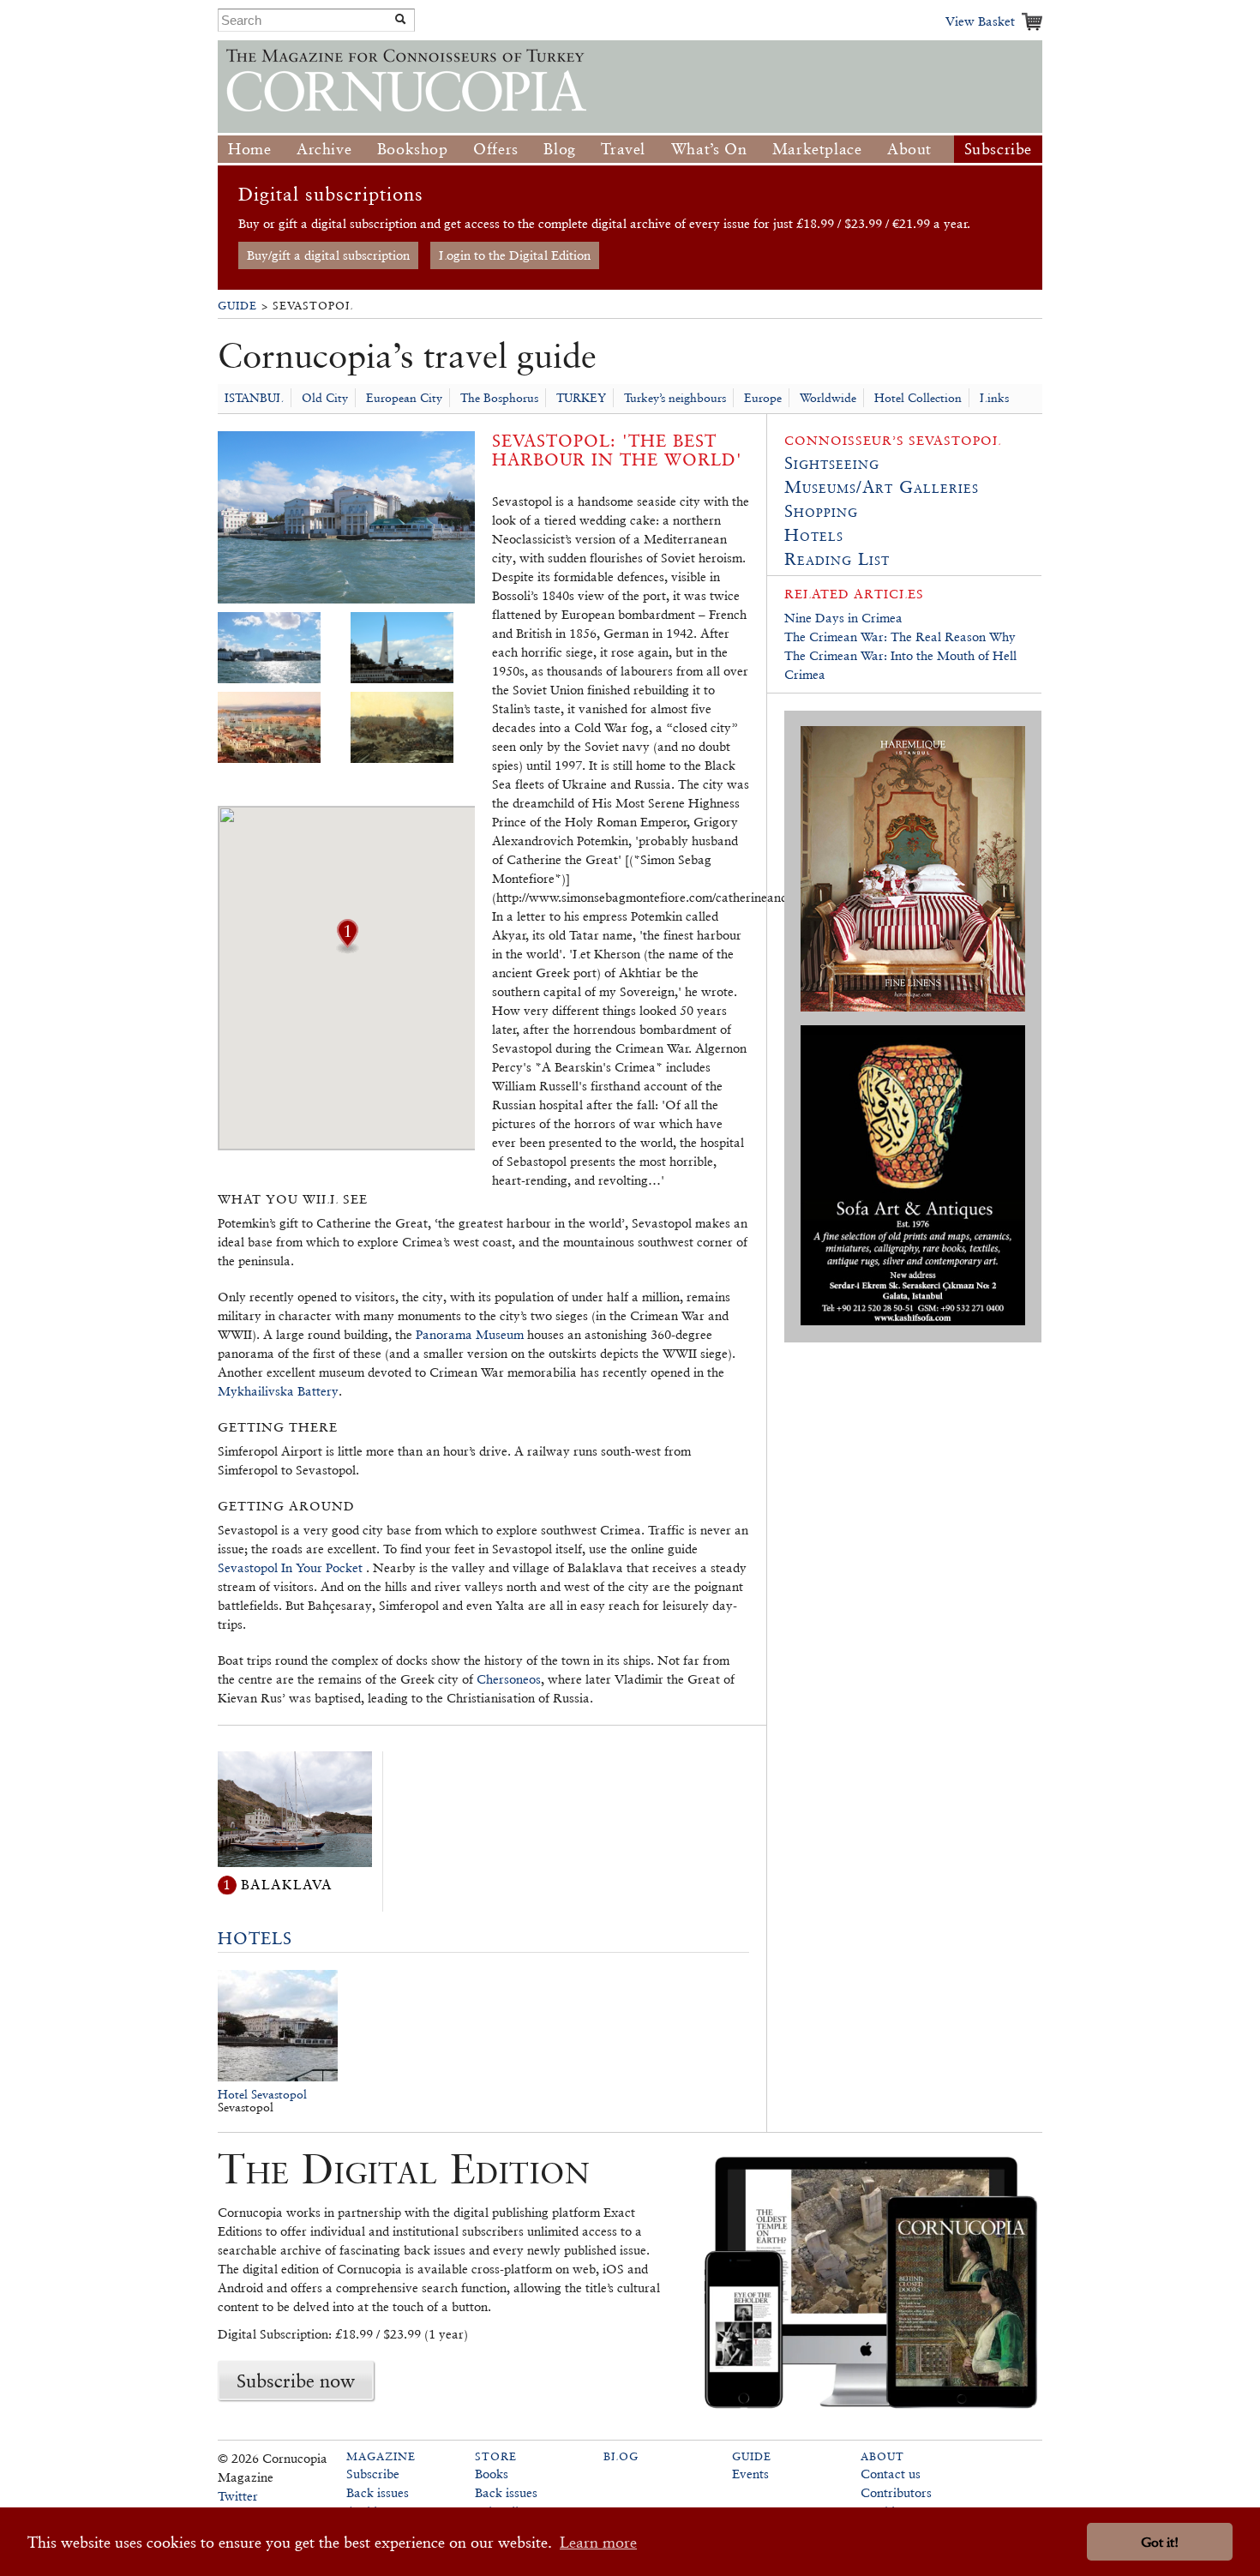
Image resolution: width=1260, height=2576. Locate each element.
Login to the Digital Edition (515, 255)
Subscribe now (296, 2381)
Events (750, 2474)
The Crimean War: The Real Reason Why (900, 636)
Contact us (891, 2474)
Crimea (805, 674)
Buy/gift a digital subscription (328, 255)
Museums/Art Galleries (882, 487)
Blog (559, 149)
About (909, 149)
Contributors (896, 2492)
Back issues (378, 2492)
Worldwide (828, 398)
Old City (325, 398)
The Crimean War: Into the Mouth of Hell (900, 655)
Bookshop (413, 149)
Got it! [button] (1160, 2542)
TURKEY (581, 398)
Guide (237, 306)
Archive (324, 149)
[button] (347, 948)
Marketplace (817, 149)
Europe (763, 398)
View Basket (980, 21)
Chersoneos (509, 1679)
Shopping (821, 511)
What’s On (709, 149)
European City (404, 398)
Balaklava (287, 1885)
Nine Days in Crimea (843, 618)
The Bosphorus (499, 398)
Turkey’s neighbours (675, 398)
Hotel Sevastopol (262, 2094)
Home (249, 149)
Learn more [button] (598, 2542)
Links (994, 398)
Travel (623, 149)
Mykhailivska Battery (278, 1391)
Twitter (238, 2496)
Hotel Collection (918, 398)
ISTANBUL (254, 398)
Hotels (255, 1938)
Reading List (837, 559)
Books (492, 2474)
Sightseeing (832, 463)
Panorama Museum (470, 1334)
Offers (496, 149)
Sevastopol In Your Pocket (292, 1567)
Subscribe (998, 149)
